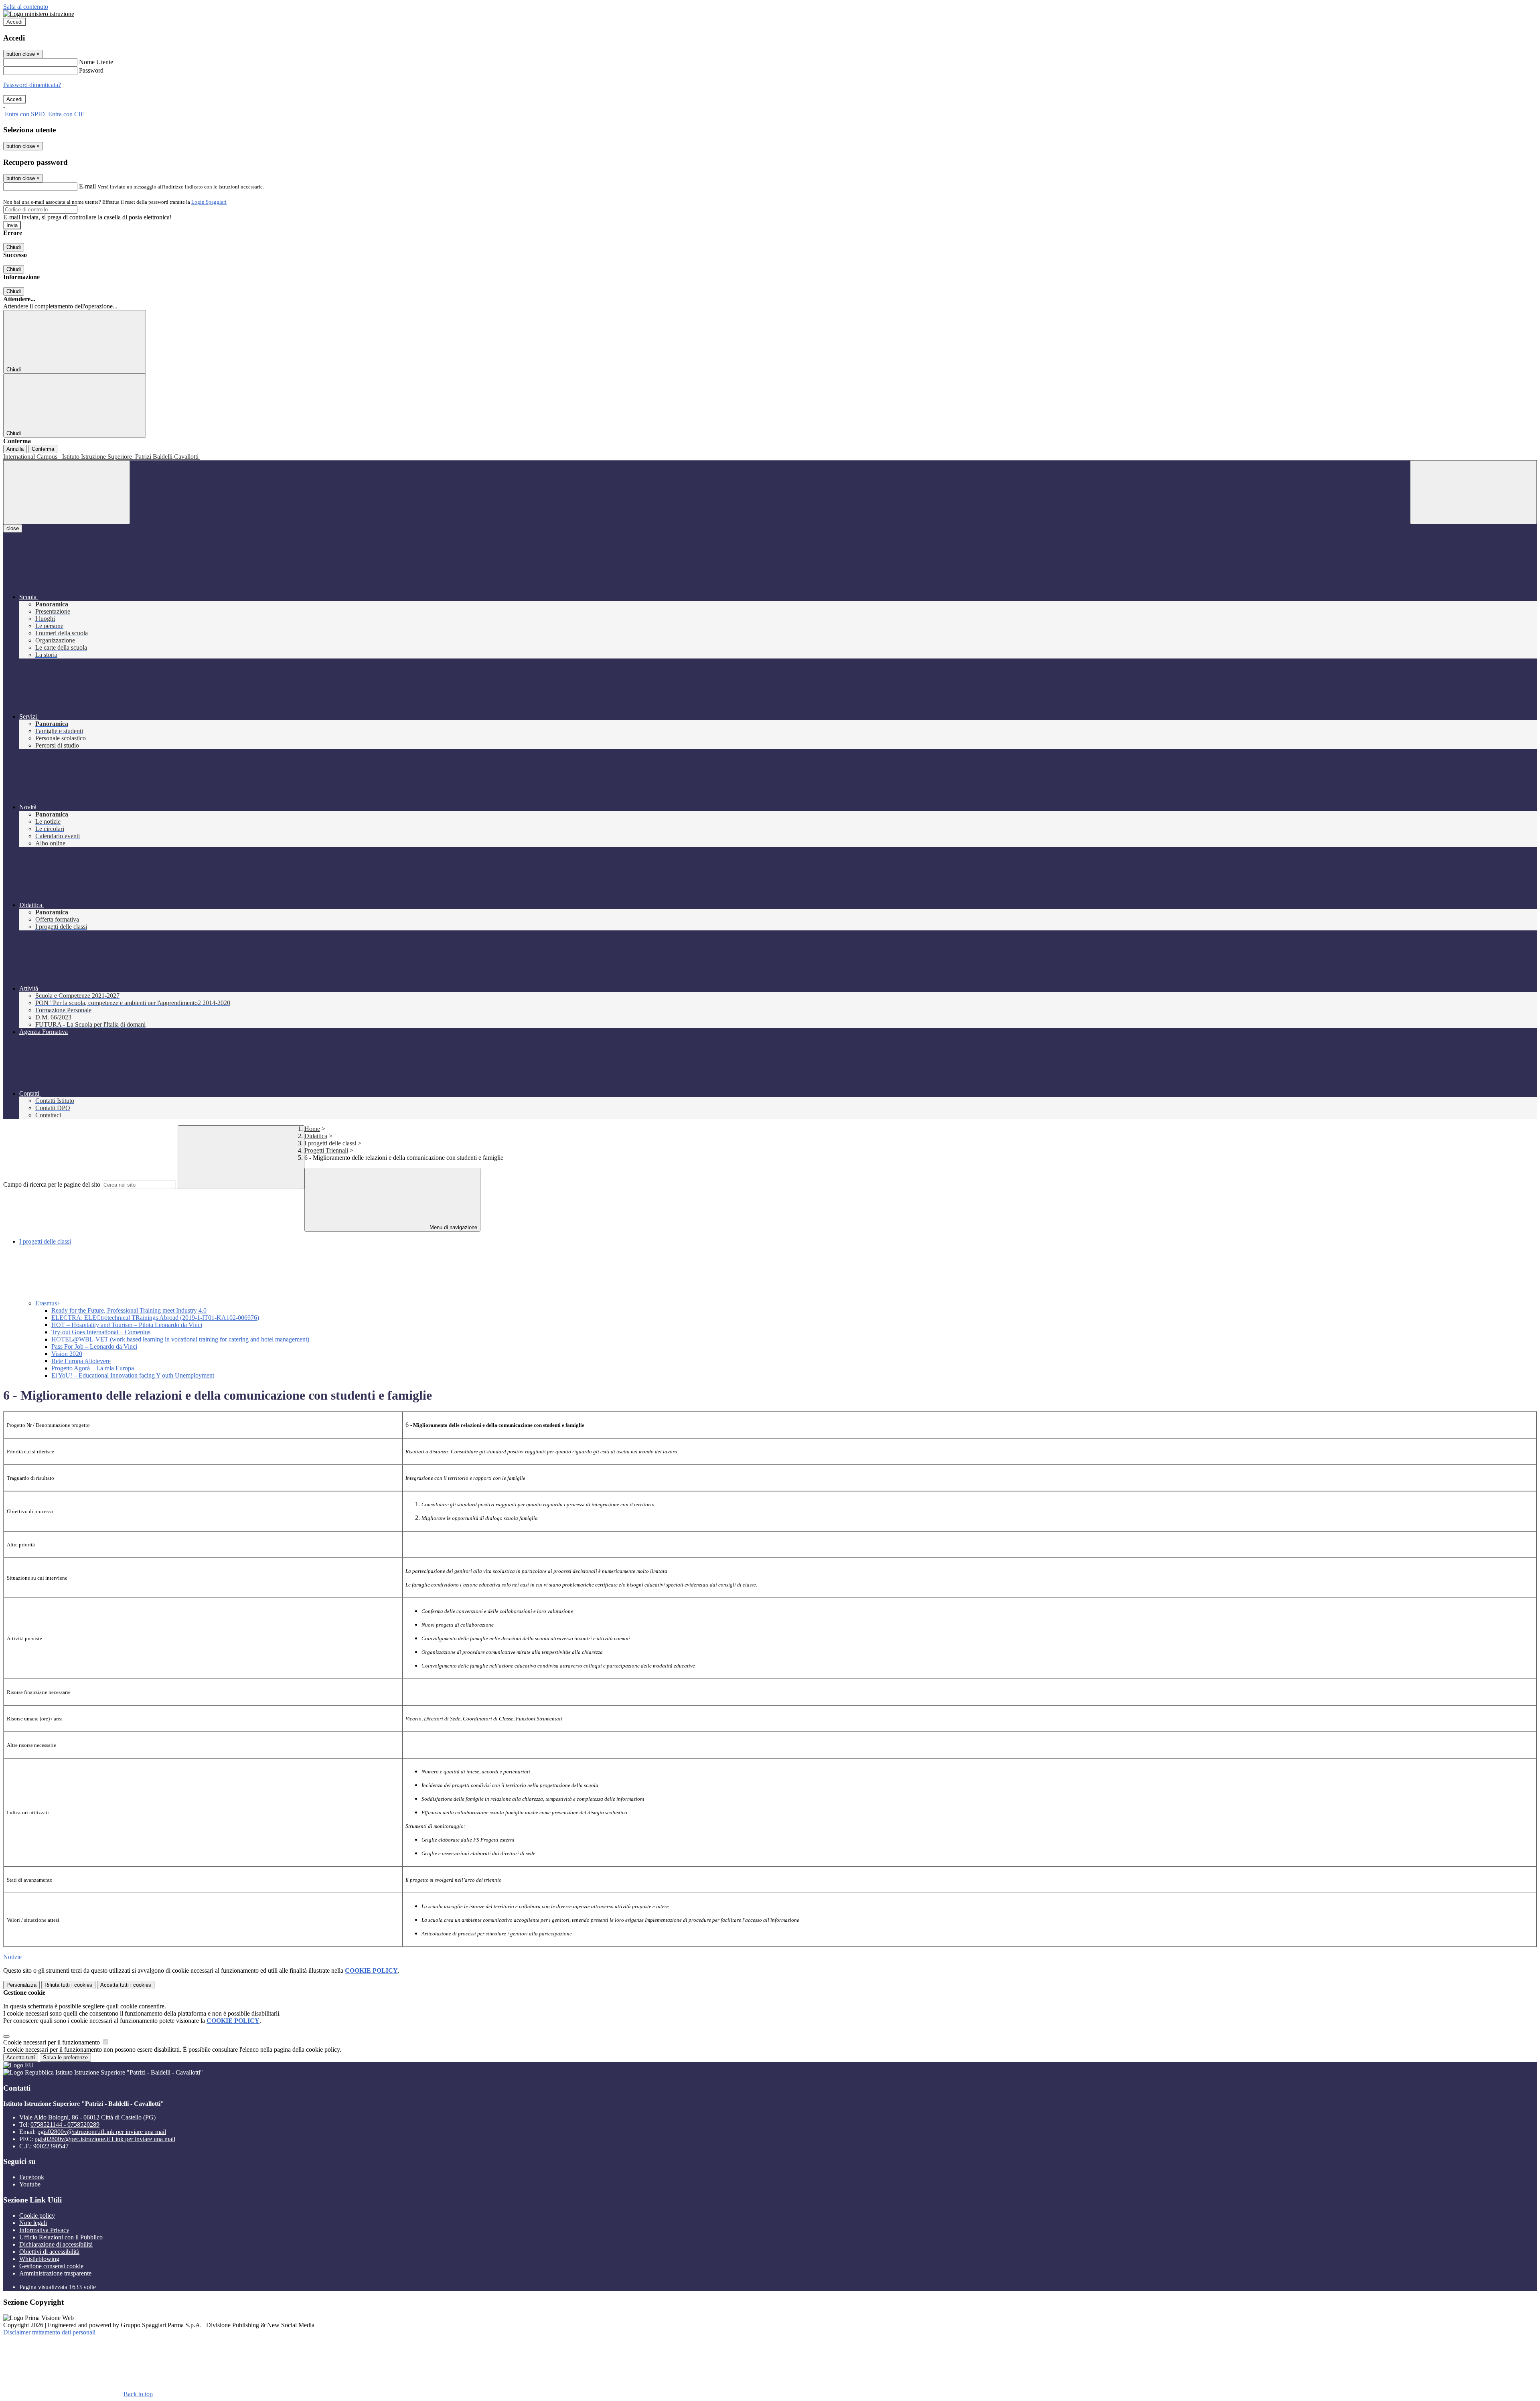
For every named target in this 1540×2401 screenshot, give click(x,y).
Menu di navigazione (453, 1227)
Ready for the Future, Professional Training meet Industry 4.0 (129, 1310)
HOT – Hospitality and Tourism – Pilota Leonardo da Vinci (127, 1325)
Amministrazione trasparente (55, 2273)
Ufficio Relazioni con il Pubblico (61, 2237)
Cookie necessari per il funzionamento (52, 2042)
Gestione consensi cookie (51, 2266)
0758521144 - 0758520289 (65, 2124)
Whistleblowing (39, 2259)
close (13, 528)
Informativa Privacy (44, 2230)
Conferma (43, 449)
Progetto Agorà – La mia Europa (93, 1368)
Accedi (14, 22)
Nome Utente (96, 62)
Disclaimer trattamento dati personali (49, 2332)
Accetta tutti (126, 1985)
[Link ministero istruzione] (39, 14)
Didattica (316, 1136)
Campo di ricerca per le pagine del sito (52, 1184)
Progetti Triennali (326, 1150)
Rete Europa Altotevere (81, 1361)
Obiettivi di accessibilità (49, 2252)
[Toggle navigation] (67, 492)
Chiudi (14, 247)
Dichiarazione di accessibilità (56, 2244)
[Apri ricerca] (1473, 492)
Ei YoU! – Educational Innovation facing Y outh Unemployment (133, 1375)
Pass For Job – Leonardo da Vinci (94, 1346)
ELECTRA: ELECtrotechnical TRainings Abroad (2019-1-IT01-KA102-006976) (155, 1318)
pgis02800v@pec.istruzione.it (105, 2139)
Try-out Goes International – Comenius (101, 1332)
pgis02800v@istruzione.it (102, 2132)
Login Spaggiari (209, 202)
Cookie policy (37, 2216)
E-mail (87, 186)
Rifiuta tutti (68, 1985)
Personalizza (21, 1985)
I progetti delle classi (330, 1143)
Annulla (15, 449)
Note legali (33, 2223)
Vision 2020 (67, 1354)
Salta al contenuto (26, 7)
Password (91, 70)
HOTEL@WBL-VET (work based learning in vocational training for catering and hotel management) (180, 1339)
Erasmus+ (49, 1303)
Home (312, 1129)
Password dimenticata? (32, 85)
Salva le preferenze (65, 2058)
